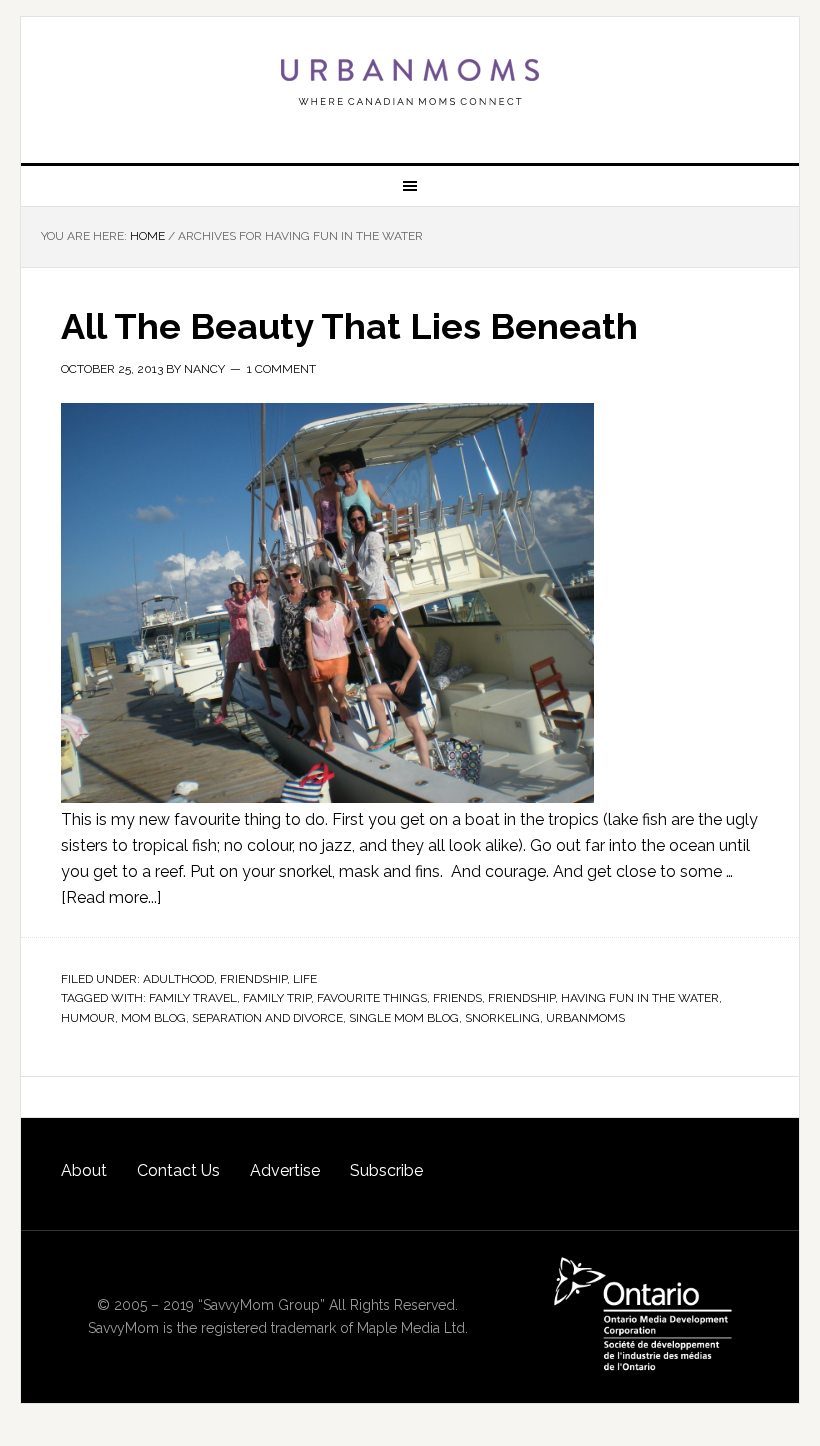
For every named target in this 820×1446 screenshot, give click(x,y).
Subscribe (386, 1170)
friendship (521, 998)
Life (305, 979)
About (84, 1170)
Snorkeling (502, 1018)
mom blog (153, 1018)
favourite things (372, 998)
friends (457, 998)
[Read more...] (111, 897)
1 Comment (281, 369)
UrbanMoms (410, 82)
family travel (193, 998)
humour (88, 1018)
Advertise (285, 1170)
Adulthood (178, 979)
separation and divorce (267, 1018)
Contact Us (178, 1170)
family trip (277, 998)
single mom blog (404, 1018)
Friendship (253, 979)
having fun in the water (640, 998)
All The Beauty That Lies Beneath (349, 326)
